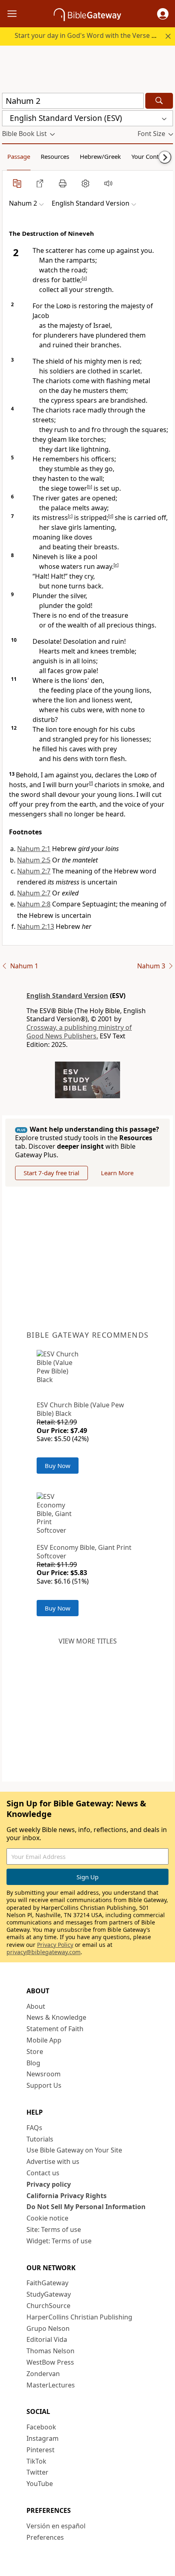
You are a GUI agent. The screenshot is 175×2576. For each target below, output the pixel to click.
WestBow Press (50, 2362)
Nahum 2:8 (34, 904)
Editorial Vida (47, 2339)
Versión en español (56, 2526)
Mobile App (44, 2040)
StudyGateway (49, 2294)
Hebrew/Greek (100, 156)
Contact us (43, 2173)
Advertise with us (53, 2161)
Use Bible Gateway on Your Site (74, 2150)
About (36, 2006)
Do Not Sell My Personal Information (86, 2207)
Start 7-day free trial (51, 1173)
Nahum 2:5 (34, 860)
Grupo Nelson (48, 2328)
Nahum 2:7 (34, 871)
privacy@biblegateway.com (44, 1952)
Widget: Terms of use (59, 2241)
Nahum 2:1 (34, 849)
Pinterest (40, 2450)
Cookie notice (47, 2218)
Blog (33, 2063)
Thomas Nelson (50, 2351)
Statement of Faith (55, 2029)
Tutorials (40, 2139)
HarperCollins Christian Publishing (79, 2317)
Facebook (41, 2427)
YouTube (40, 2484)
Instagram (43, 2438)
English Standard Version (67, 996)
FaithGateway (47, 2283)
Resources (55, 156)
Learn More (117, 1173)
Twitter (37, 2472)
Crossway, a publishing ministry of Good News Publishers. (79, 1032)
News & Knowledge (56, 2017)
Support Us (44, 2085)
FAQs (34, 2128)
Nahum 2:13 (36, 926)
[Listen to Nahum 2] (108, 183)
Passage (19, 156)
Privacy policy (49, 2184)
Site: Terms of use (54, 2229)
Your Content (150, 156)
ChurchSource (48, 2306)
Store (35, 2052)
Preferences (45, 2537)
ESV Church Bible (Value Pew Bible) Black (80, 1409)
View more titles (88, 1641)
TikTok (36, 2461)
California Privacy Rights (67, 2196)
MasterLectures (51, 2385)
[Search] (159, 101)
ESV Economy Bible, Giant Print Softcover (84, 1552)
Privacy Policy (55, 1945)
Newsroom (44, 2074)
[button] (163, 14)
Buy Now (58, 1466)
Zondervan (43, 2374)
